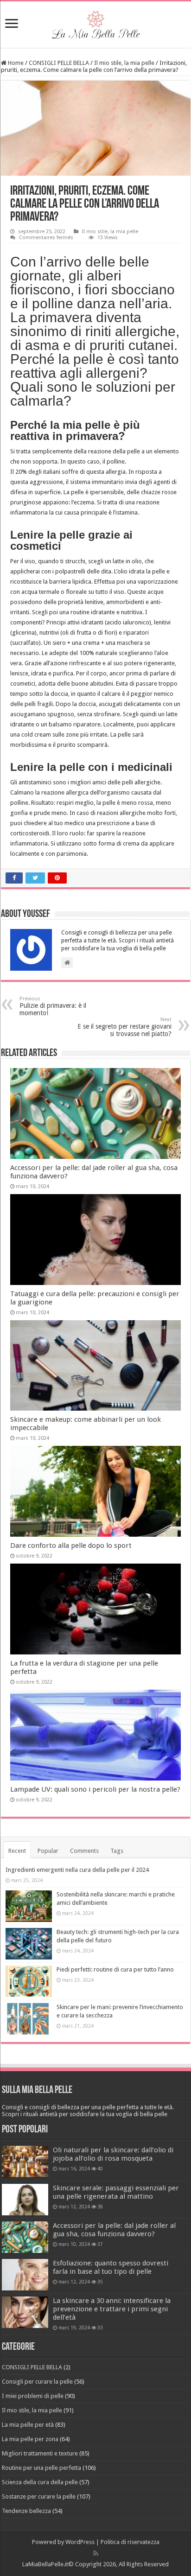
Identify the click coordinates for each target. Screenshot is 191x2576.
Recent (17, 1851)
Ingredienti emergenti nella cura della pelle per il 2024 (77, 1870)
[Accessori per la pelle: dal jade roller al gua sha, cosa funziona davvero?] (25, 2237)
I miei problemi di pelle (33, 2396)
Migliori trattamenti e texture (40, 2453)
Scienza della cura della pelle (40, 2482)
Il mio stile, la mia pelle (124, 63)
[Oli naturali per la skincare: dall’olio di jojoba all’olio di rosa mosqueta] (25, 2162)
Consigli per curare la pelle (37, 2382)
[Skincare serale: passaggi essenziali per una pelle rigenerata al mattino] (25, 2200)
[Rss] (96, 2553)
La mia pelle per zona (30, 2439)
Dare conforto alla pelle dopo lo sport (71, 1546)
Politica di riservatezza (130, 2542)
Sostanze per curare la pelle (39, 2496)
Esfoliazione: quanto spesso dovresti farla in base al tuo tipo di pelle (111, 2267)
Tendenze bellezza (26, 2511)
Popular (48, 1851)
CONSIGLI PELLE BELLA (59, 63)
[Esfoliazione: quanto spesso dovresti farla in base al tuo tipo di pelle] (25, 2275)
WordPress (80, 2542)
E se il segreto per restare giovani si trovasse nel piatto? (124, 1027)
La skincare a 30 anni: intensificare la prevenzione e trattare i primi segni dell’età (112, 2309)
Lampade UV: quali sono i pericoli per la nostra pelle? (95, 1789)
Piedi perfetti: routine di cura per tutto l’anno (115, 1969)
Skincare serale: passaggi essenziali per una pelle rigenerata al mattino (116, 2192)
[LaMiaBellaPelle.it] (95, 23)
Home (15, 63)
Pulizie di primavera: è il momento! (53, 1006)
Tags (117, 1851)
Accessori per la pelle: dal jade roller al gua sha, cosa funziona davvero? (114, 2230)
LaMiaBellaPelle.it (45, 2564)
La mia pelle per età (28, 2425)
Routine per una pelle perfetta (41, 2468)
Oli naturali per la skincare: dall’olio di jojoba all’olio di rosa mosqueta (113, 2154)
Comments (84, 1851)
